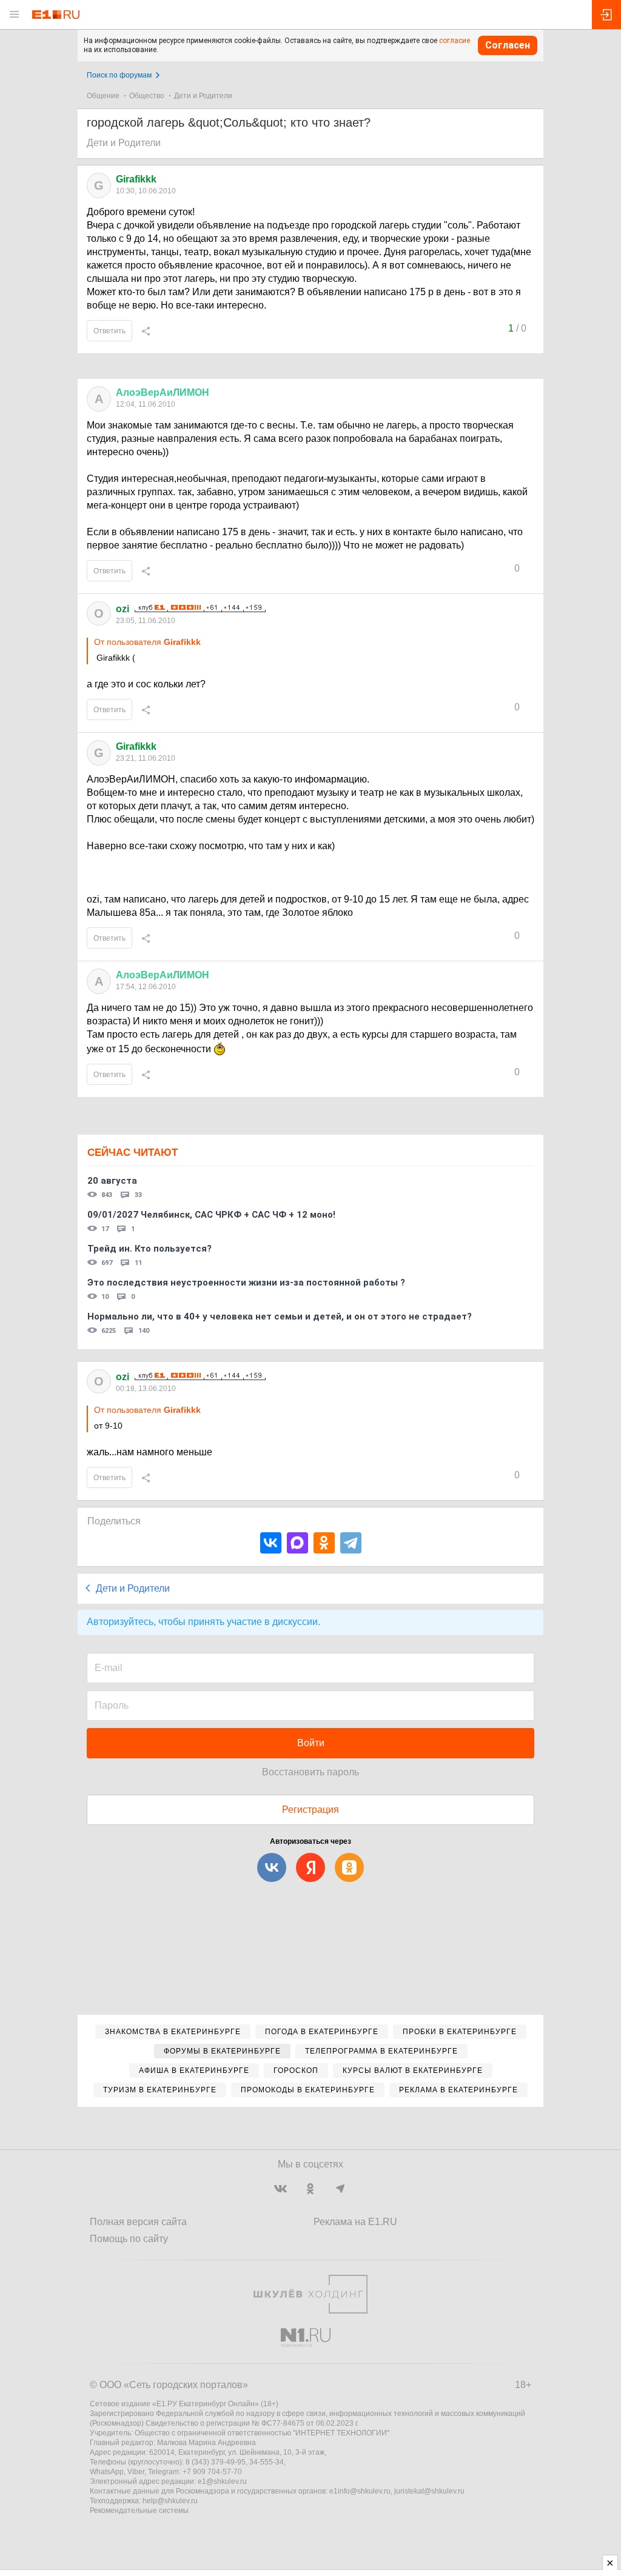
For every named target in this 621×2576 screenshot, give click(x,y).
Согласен (508, 45)
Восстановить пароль (310, 1772)
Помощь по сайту (129, 2239)
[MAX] (297, 1543)
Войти (311, 1743)
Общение (103, 96)
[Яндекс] (310, 1867)
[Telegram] (351, 1543)
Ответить (109, 331)
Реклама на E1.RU (355, 2222)
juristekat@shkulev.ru (429, 2491)
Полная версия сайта (138, 2222)
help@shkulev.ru (170, 2501)
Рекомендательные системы (139, 2511)
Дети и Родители (203, 96)
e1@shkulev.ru (222, 2481)
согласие (455, 41)
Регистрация (310, 1810)
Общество (147, 96)
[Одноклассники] (324, 1543)
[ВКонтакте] (271, 1543)
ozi (123, 609)
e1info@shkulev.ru (360, 2491)
